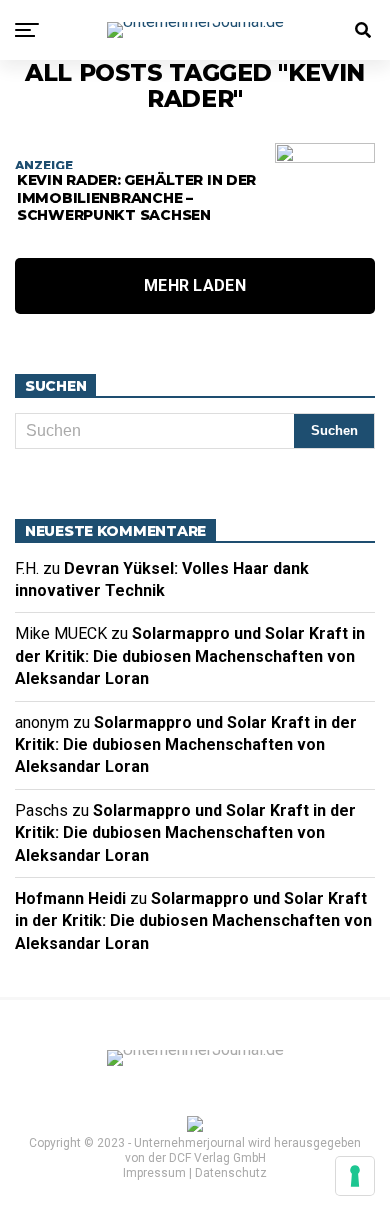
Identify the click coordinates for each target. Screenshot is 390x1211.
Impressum (154, 1173)
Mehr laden (195, 285)
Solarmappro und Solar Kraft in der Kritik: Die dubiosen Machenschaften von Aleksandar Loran (190, 656)
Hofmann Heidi (70, 898)
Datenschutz (231, 1173)
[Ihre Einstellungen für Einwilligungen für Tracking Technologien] (355, 1176)
